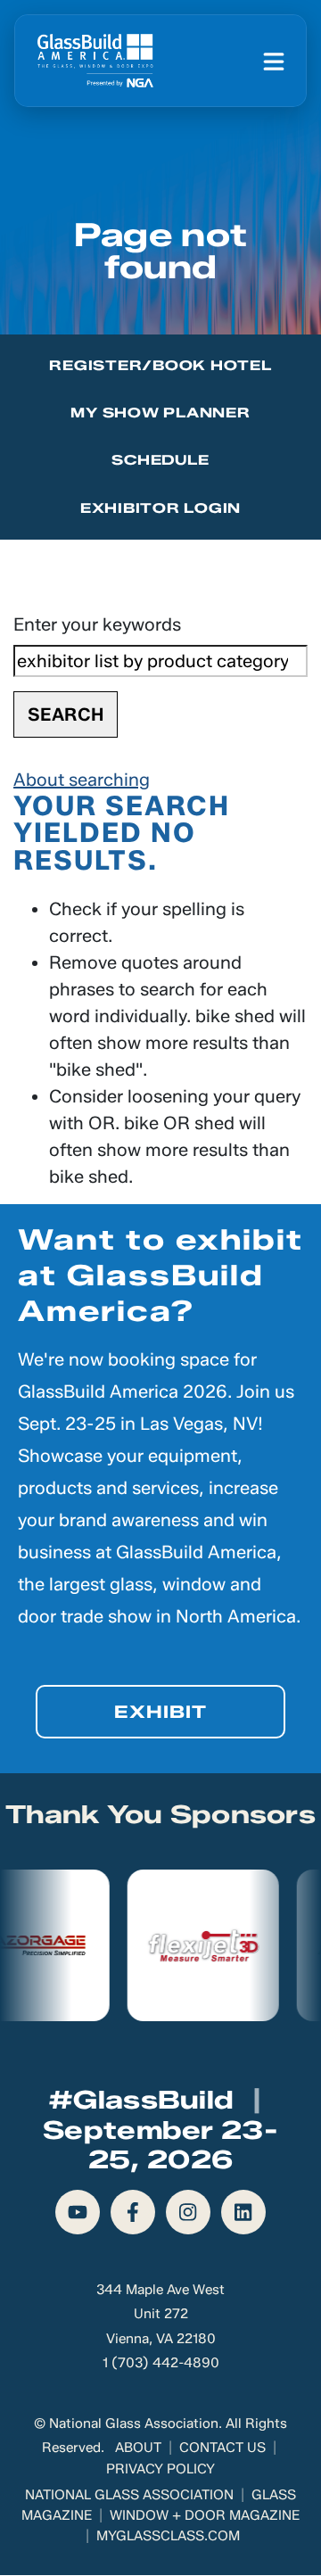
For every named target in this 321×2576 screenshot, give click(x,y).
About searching (82, 780)
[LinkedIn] (243, 2212)
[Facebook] (133, 2212)
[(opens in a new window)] (146, 1945)
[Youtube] (78, 2212)
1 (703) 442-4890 (161, 2362)
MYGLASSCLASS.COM (168, 2535)
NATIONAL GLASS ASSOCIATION (129, 2494)
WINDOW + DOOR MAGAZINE (205, 2515)
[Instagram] (188, 2212)
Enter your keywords (97, 624)
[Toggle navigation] (274, 61)
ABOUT (138, 2447)
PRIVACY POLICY (160, 2469)
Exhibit (160, 1712)
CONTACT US (222, 2447)
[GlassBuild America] (95, 61)
